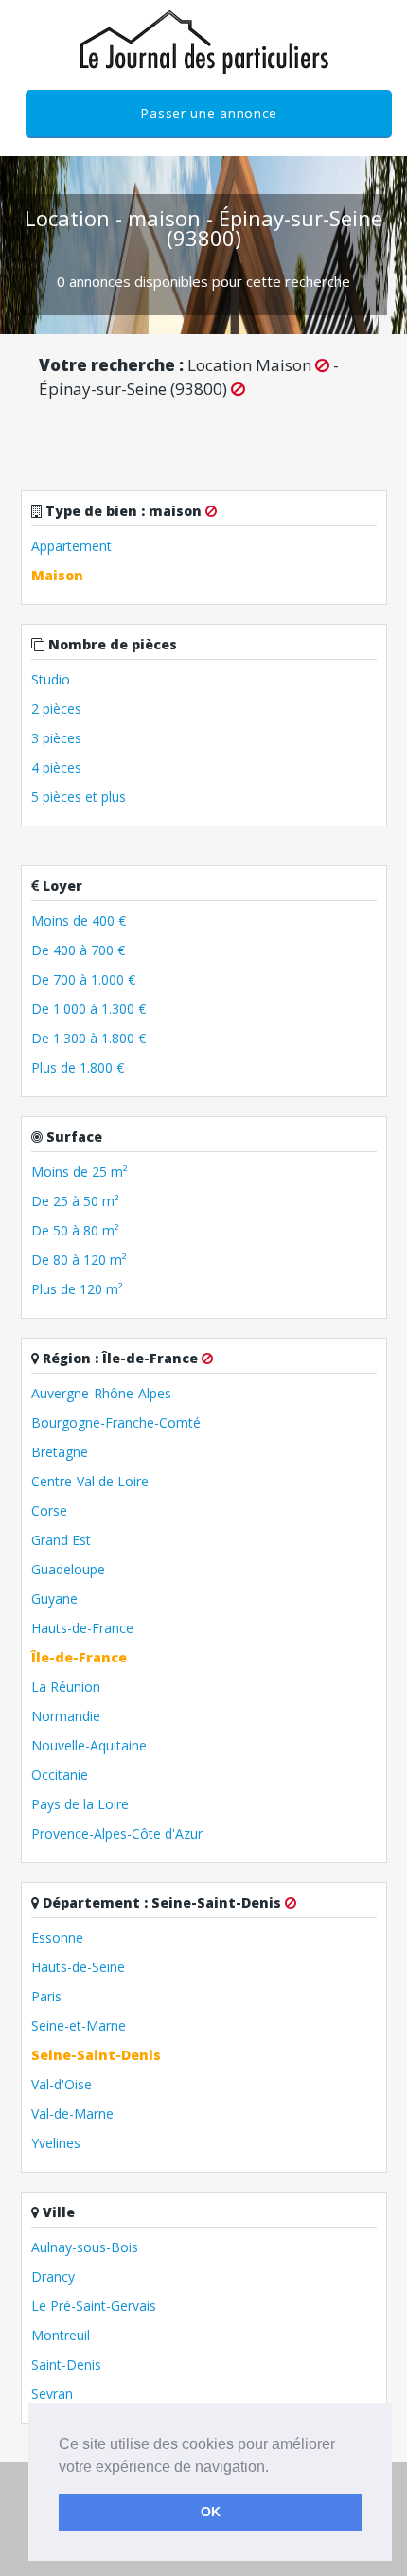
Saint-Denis (66, 2364)
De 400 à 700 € (78, 950)
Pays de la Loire (80, 1804)
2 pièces (56, 709)
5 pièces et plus (79, 797)
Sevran (52, 2394)
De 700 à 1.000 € (83, 979)
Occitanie (60, 1775)
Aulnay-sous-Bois (85, 2247)
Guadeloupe (68, 1569)
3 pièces (56, 738)
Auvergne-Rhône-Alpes (101, 1393)
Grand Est (61, 1540)
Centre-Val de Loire (90, 1481)
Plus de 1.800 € (78, 1067)
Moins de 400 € (79, 921)
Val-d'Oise (62, 2084)
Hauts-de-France (82, 1628)
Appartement (71, 546)
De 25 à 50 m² (75, 1201)
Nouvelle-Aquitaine (89, 1745)
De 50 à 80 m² (75, 1230)
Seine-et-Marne (79, 2025)
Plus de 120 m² (77, 1289)
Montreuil (61, 2335)
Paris (46, 1996)
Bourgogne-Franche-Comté (116, 1422)
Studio (51, 679)
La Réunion (66, 1687)
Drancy (53, 2276)
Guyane (54, 1599)
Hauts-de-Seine (78, 1967)
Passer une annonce (209, 113)
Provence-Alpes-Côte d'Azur (117, 1833)
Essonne (57, 1937)
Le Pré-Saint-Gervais (94, 2306)
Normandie (66, 1716)
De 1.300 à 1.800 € (88, 1038)
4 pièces (56, 767)
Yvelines (56, 2143)
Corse (49, 1510)
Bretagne (60, 1452)
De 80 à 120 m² (79, 1260)
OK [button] (211, 2512)
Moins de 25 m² (80, 1172)
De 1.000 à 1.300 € (88, 1009)
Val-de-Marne (72, 2114)
